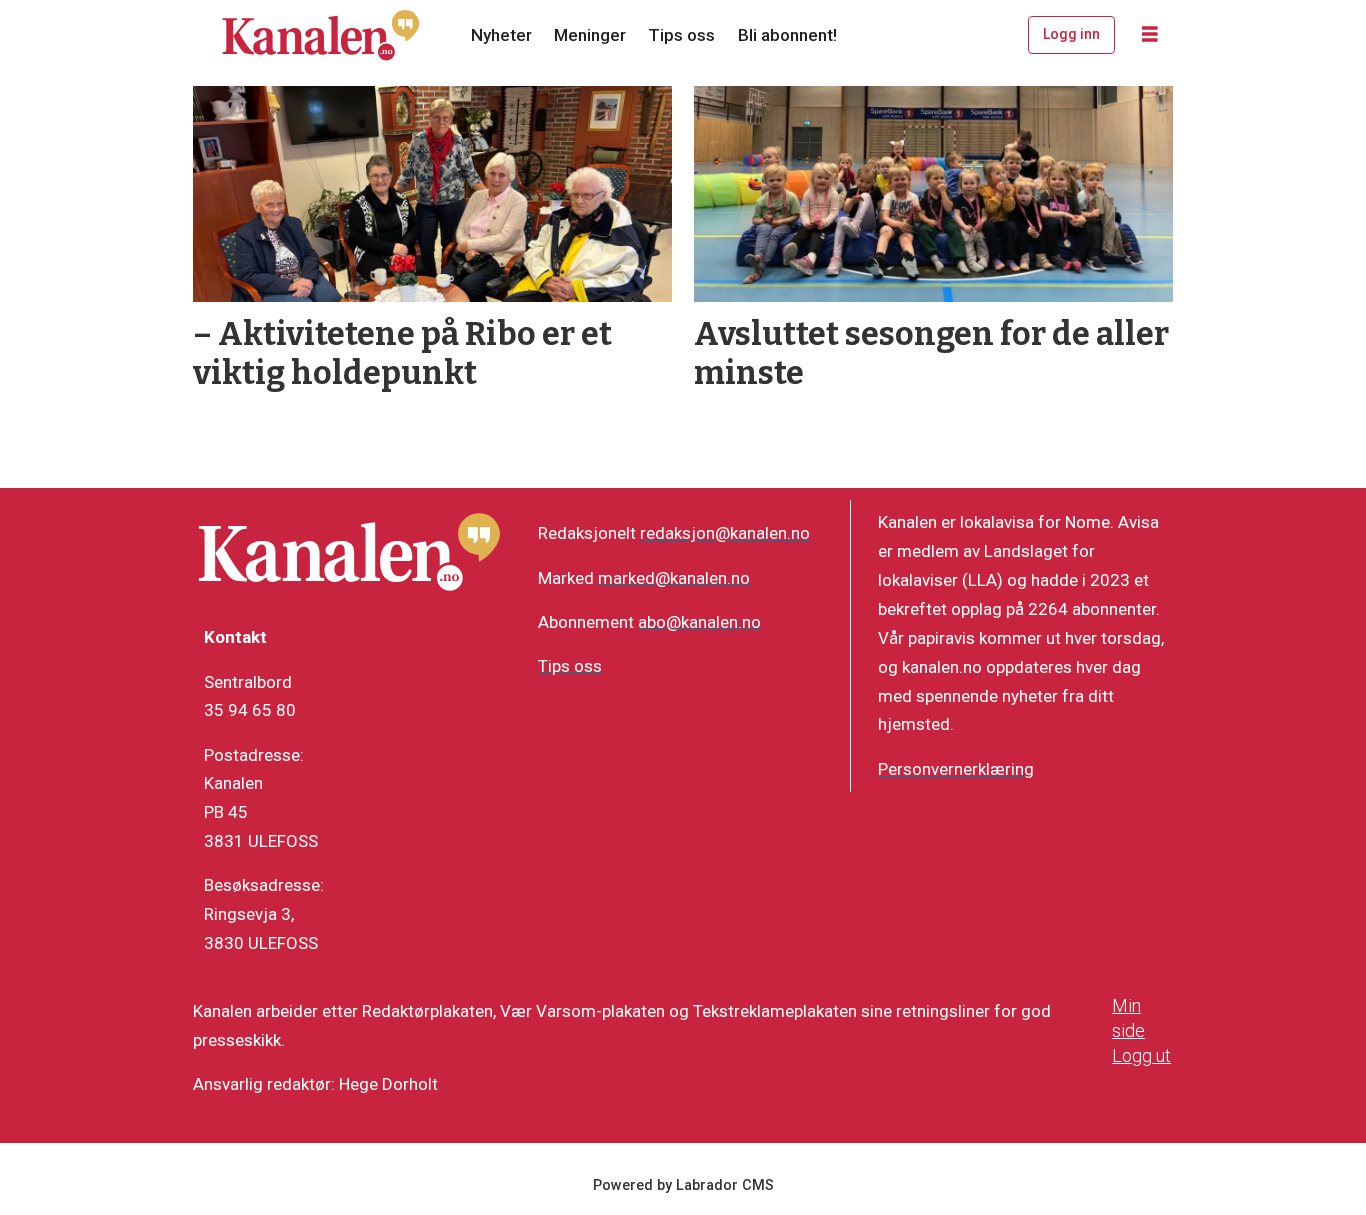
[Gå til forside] (321, 35)
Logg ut (1141, 1055)
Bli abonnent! (787, 35)
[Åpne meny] (1150, 35)
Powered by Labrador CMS (683, 1185)
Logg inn (1071, 34)
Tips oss (681, 35)
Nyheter (501, 35)
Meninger (590, 35)
